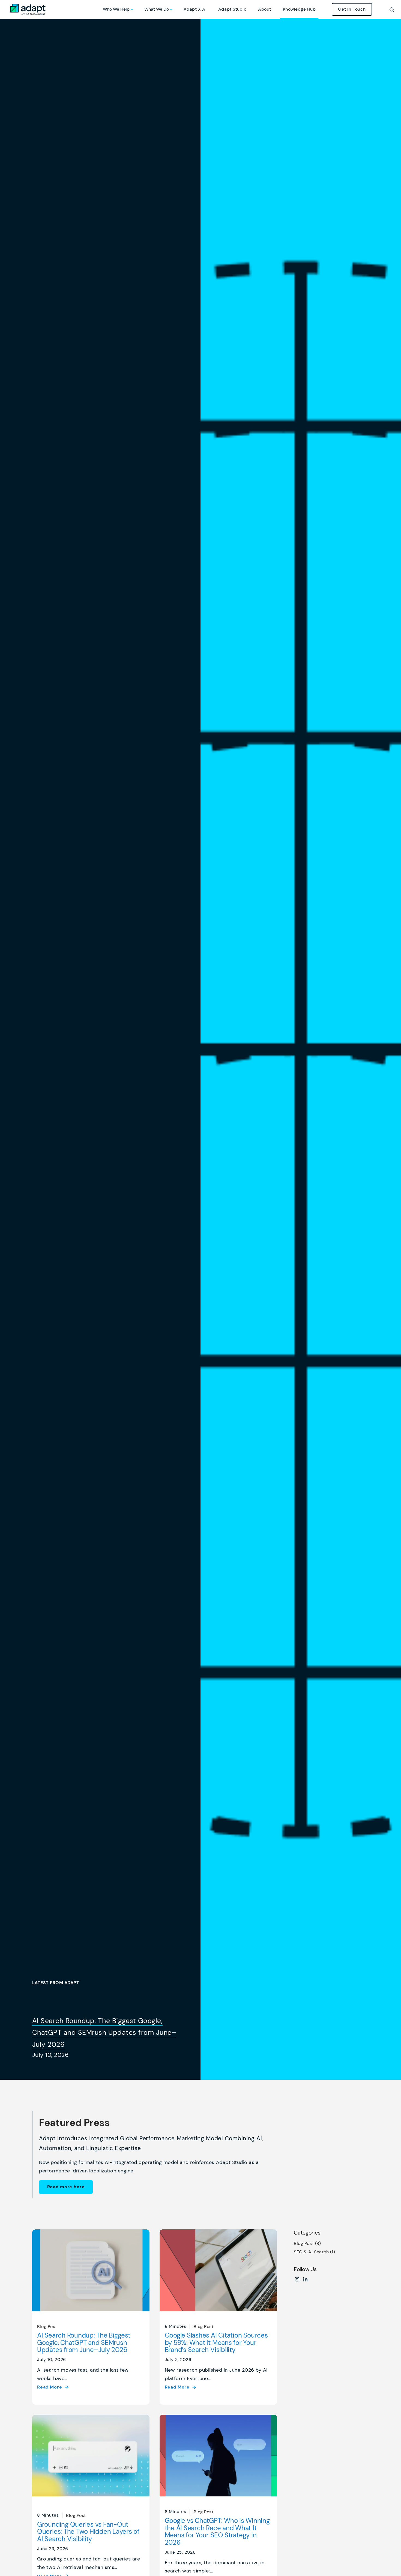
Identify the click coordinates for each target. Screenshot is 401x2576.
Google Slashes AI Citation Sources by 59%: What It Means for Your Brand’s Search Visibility (216, 2342)
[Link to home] (28, 10)
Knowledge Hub (299, 9)
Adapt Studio (232, 9)
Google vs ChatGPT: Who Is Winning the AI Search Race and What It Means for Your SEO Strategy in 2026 (217, 2531)
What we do (157, 9)
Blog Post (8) (307, 2243)
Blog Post (47, 2327)
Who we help (116, 9)
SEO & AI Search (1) (314, 2252)
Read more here (66, 2187)
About (265, 9)
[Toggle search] (392, 9)
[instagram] (297, 2281)
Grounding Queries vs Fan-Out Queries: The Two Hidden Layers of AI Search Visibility (88, 2532)
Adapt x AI (195, 9)
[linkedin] (306, 2281)
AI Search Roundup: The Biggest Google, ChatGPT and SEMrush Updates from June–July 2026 (104, 2032)
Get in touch (352, 9)
